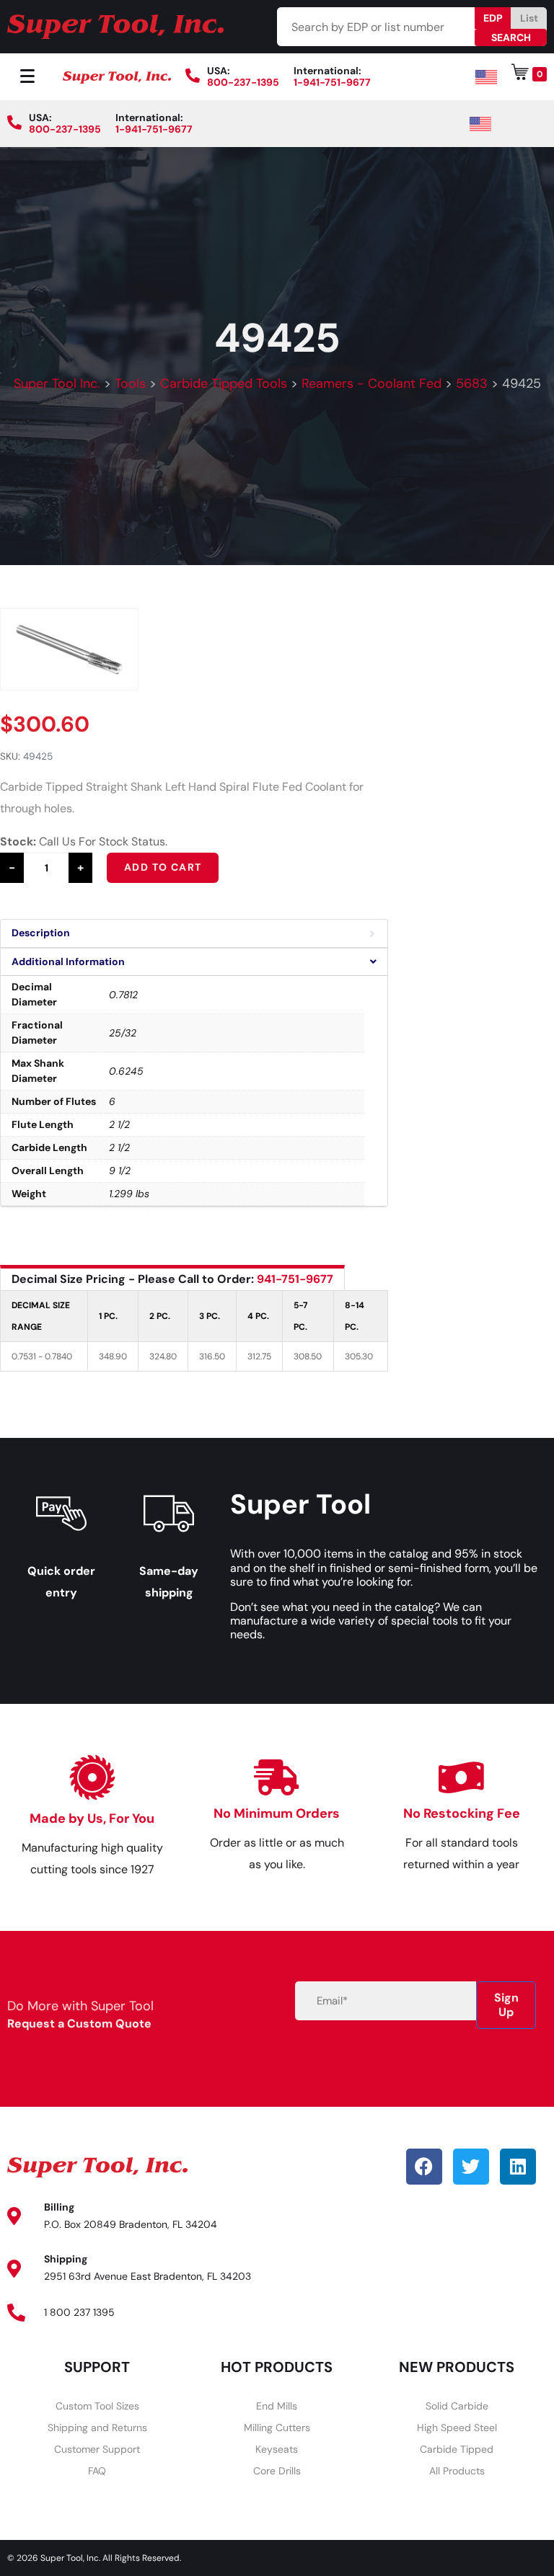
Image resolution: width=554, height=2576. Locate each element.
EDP (493, 18)
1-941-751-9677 (332, 82)
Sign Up (506, 2005)
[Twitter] (471, 2167)
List (529, 18)
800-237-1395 (243, 82)
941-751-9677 (295, 1279)
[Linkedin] (518, 2167)
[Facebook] (424, 2167)
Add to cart (163, 867)
